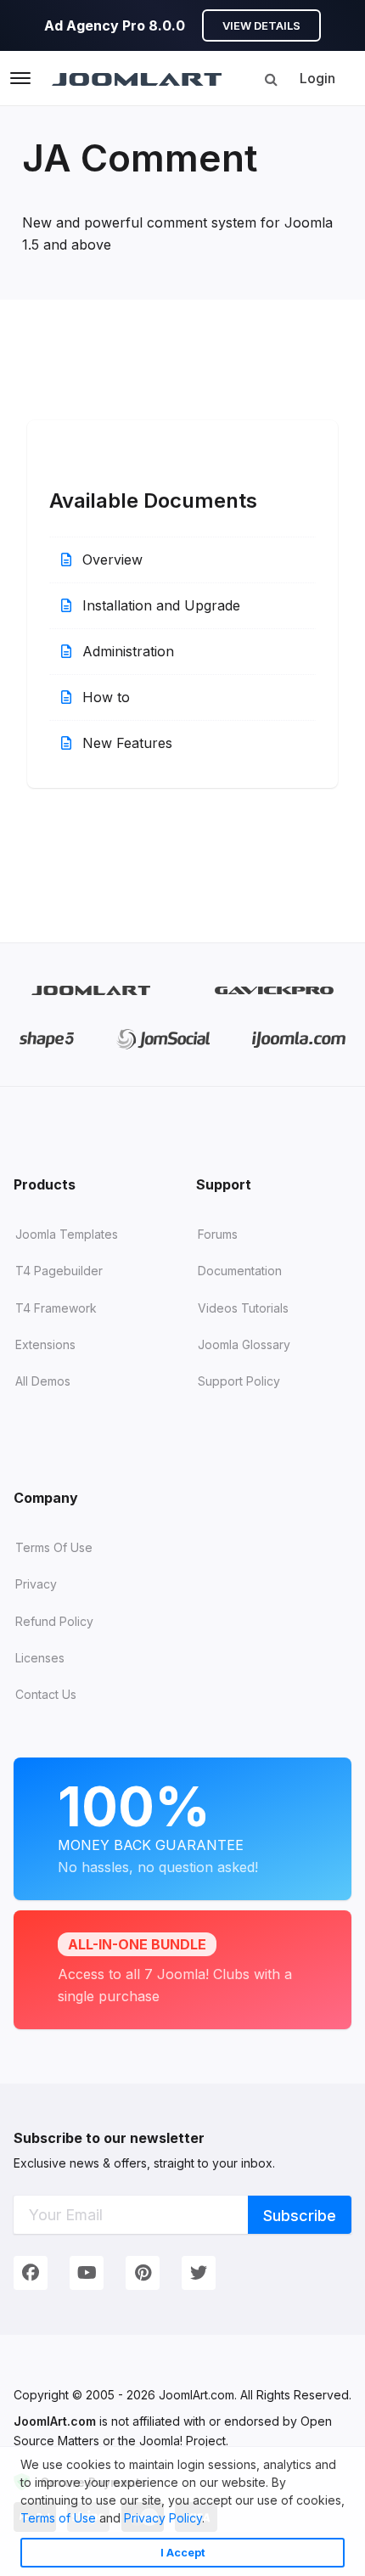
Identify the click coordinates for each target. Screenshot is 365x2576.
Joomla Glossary (244, 1344)
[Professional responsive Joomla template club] (47, 1039)
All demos (43, 1381)
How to (104, 697)
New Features (125, 743)
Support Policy (239, 1381)
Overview (110, 560)
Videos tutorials (243, 1308)
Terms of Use (58, 2518)
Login (317, 78)
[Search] (271, 79)
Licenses (40, 1658)
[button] (211, 2520)
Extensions (45, 1344)
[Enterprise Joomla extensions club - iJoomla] (298, 1039)
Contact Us (46, 1694)
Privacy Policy (163, 2518)
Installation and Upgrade (159, 605)
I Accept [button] (183, 2553)
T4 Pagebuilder (59, 1271)
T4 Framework (56, 1308)
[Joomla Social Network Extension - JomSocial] (163, 1039)
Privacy (36, 1584)
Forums (218, 1234)
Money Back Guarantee (158, 1825)
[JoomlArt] (137, 78)
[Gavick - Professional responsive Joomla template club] (275, 990)
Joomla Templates (67, 1234)
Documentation (240, 1271)
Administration (126, 651)
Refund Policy (54, 1621)
